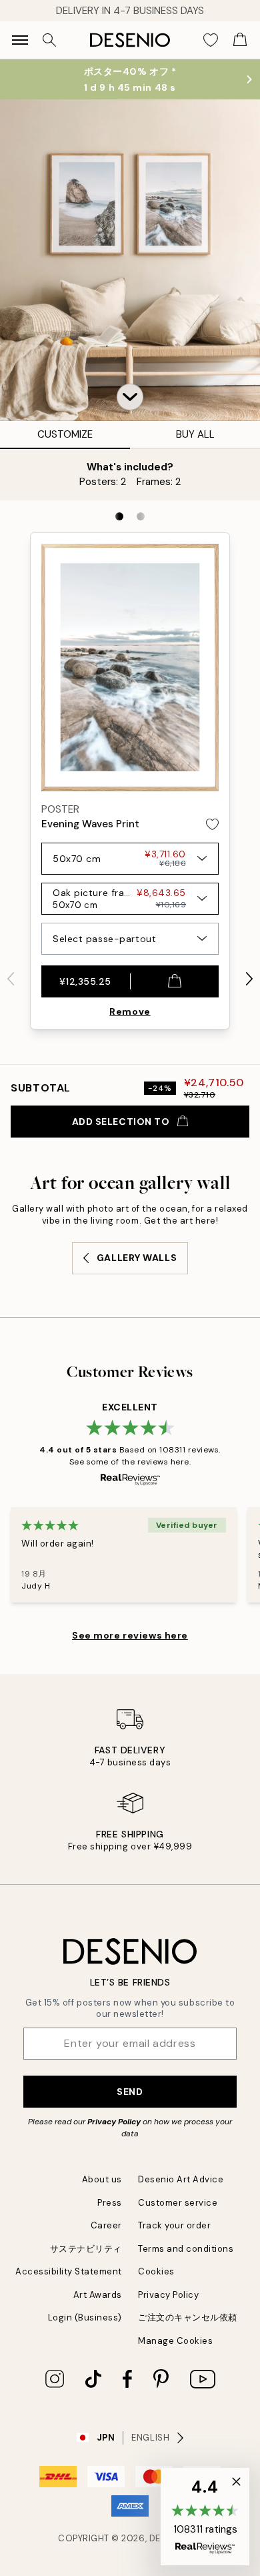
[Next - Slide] (249, 979)
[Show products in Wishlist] (211, 40)
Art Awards (98, 2295)
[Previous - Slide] (11, 979)
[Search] (49, 40)
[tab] (119, 516)
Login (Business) (85, 2317)
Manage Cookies (175, 2341)
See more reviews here (130, 1635)
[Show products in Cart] (240, 40)
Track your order (174, 2225)
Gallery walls (137, 1258)
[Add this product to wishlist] (212, 824)
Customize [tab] (65, 434)
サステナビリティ (86, 2249)
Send (130, 2092)
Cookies (156, 2271)
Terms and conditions (186, 2249)
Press (110, 2203)
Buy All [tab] (195, 434)
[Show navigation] (20, 40)
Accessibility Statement (69, 2271)
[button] (130, 397)
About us (102, 2179)
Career (106, 2225)
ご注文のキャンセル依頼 (188, 2317)
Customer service (178, 2203)
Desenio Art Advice (181, 2179)
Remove (130, 1011)
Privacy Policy (114, 2122)
